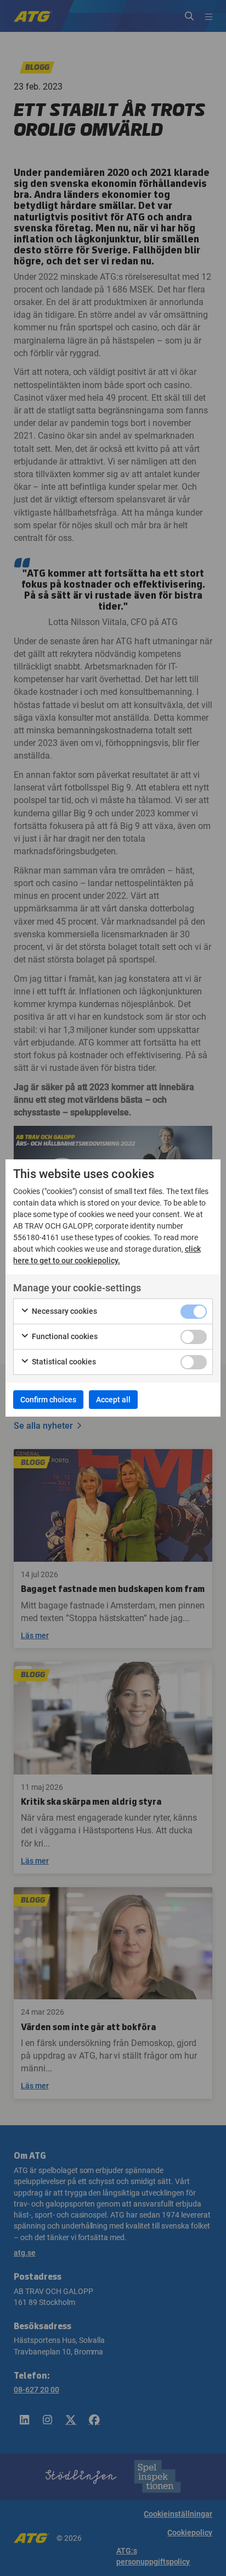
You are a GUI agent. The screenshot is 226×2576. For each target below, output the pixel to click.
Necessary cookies (64, 1311)
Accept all (113, 1400)
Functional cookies (64, 1336)
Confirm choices (48, 1400)
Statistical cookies (63, 1362)
